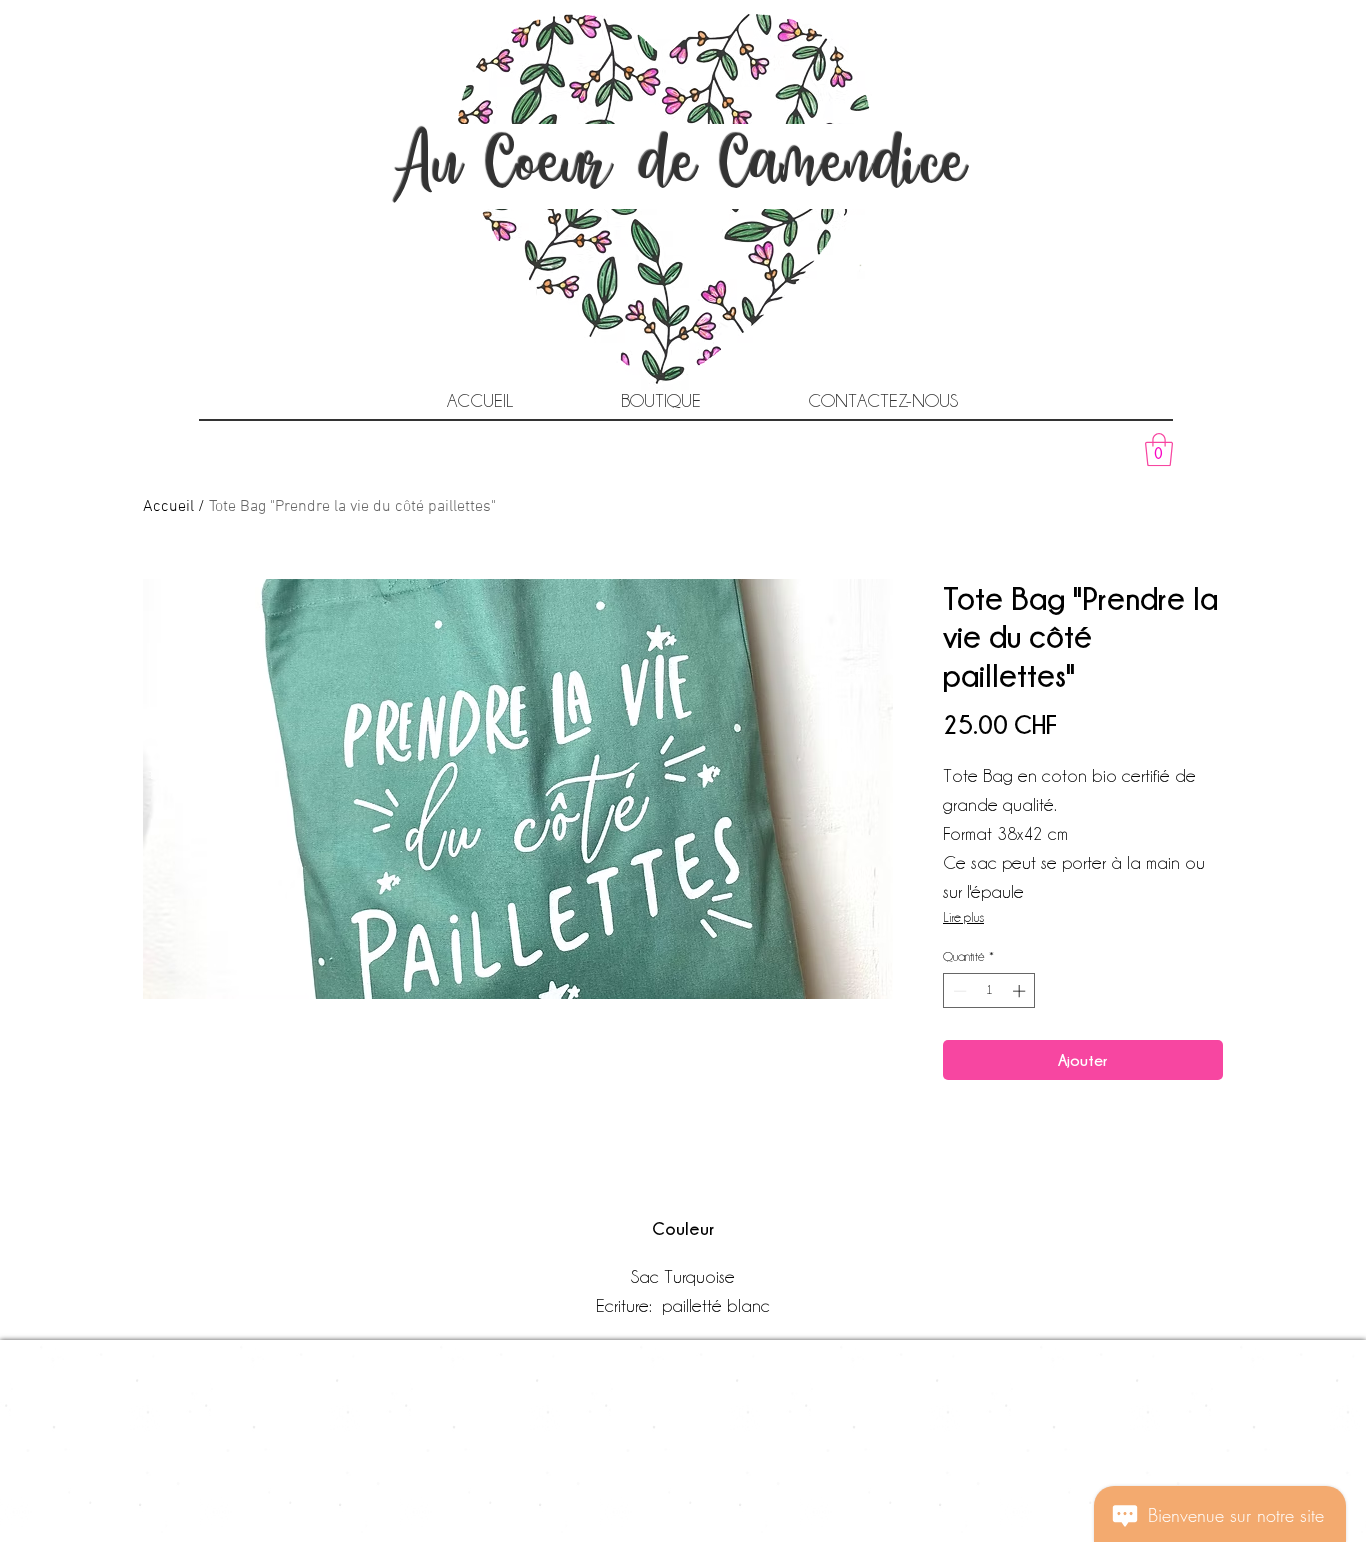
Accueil (168, 507)
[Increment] (1021, 991)
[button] (1159, 449)
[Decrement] (958, 991)
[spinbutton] (989, 991)
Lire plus (963, 917)
